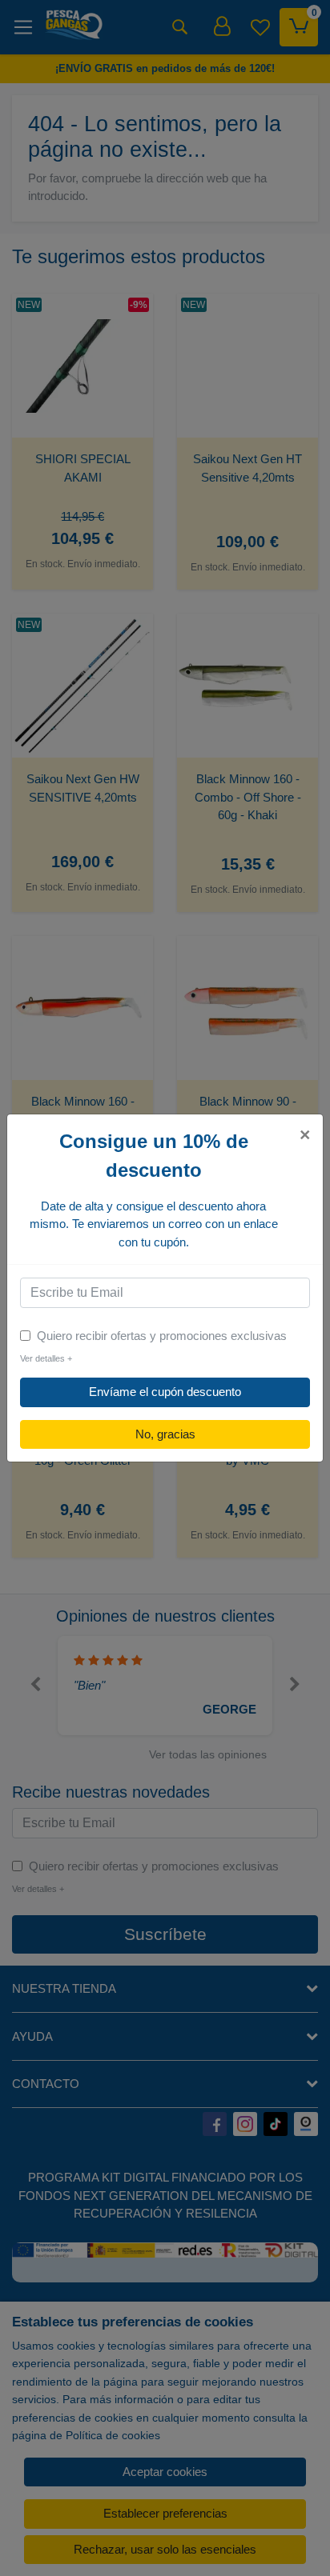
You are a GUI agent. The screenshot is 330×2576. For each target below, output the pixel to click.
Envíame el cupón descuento (165, 1392)
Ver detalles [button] (46, 1358)
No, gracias (165, 1434)
